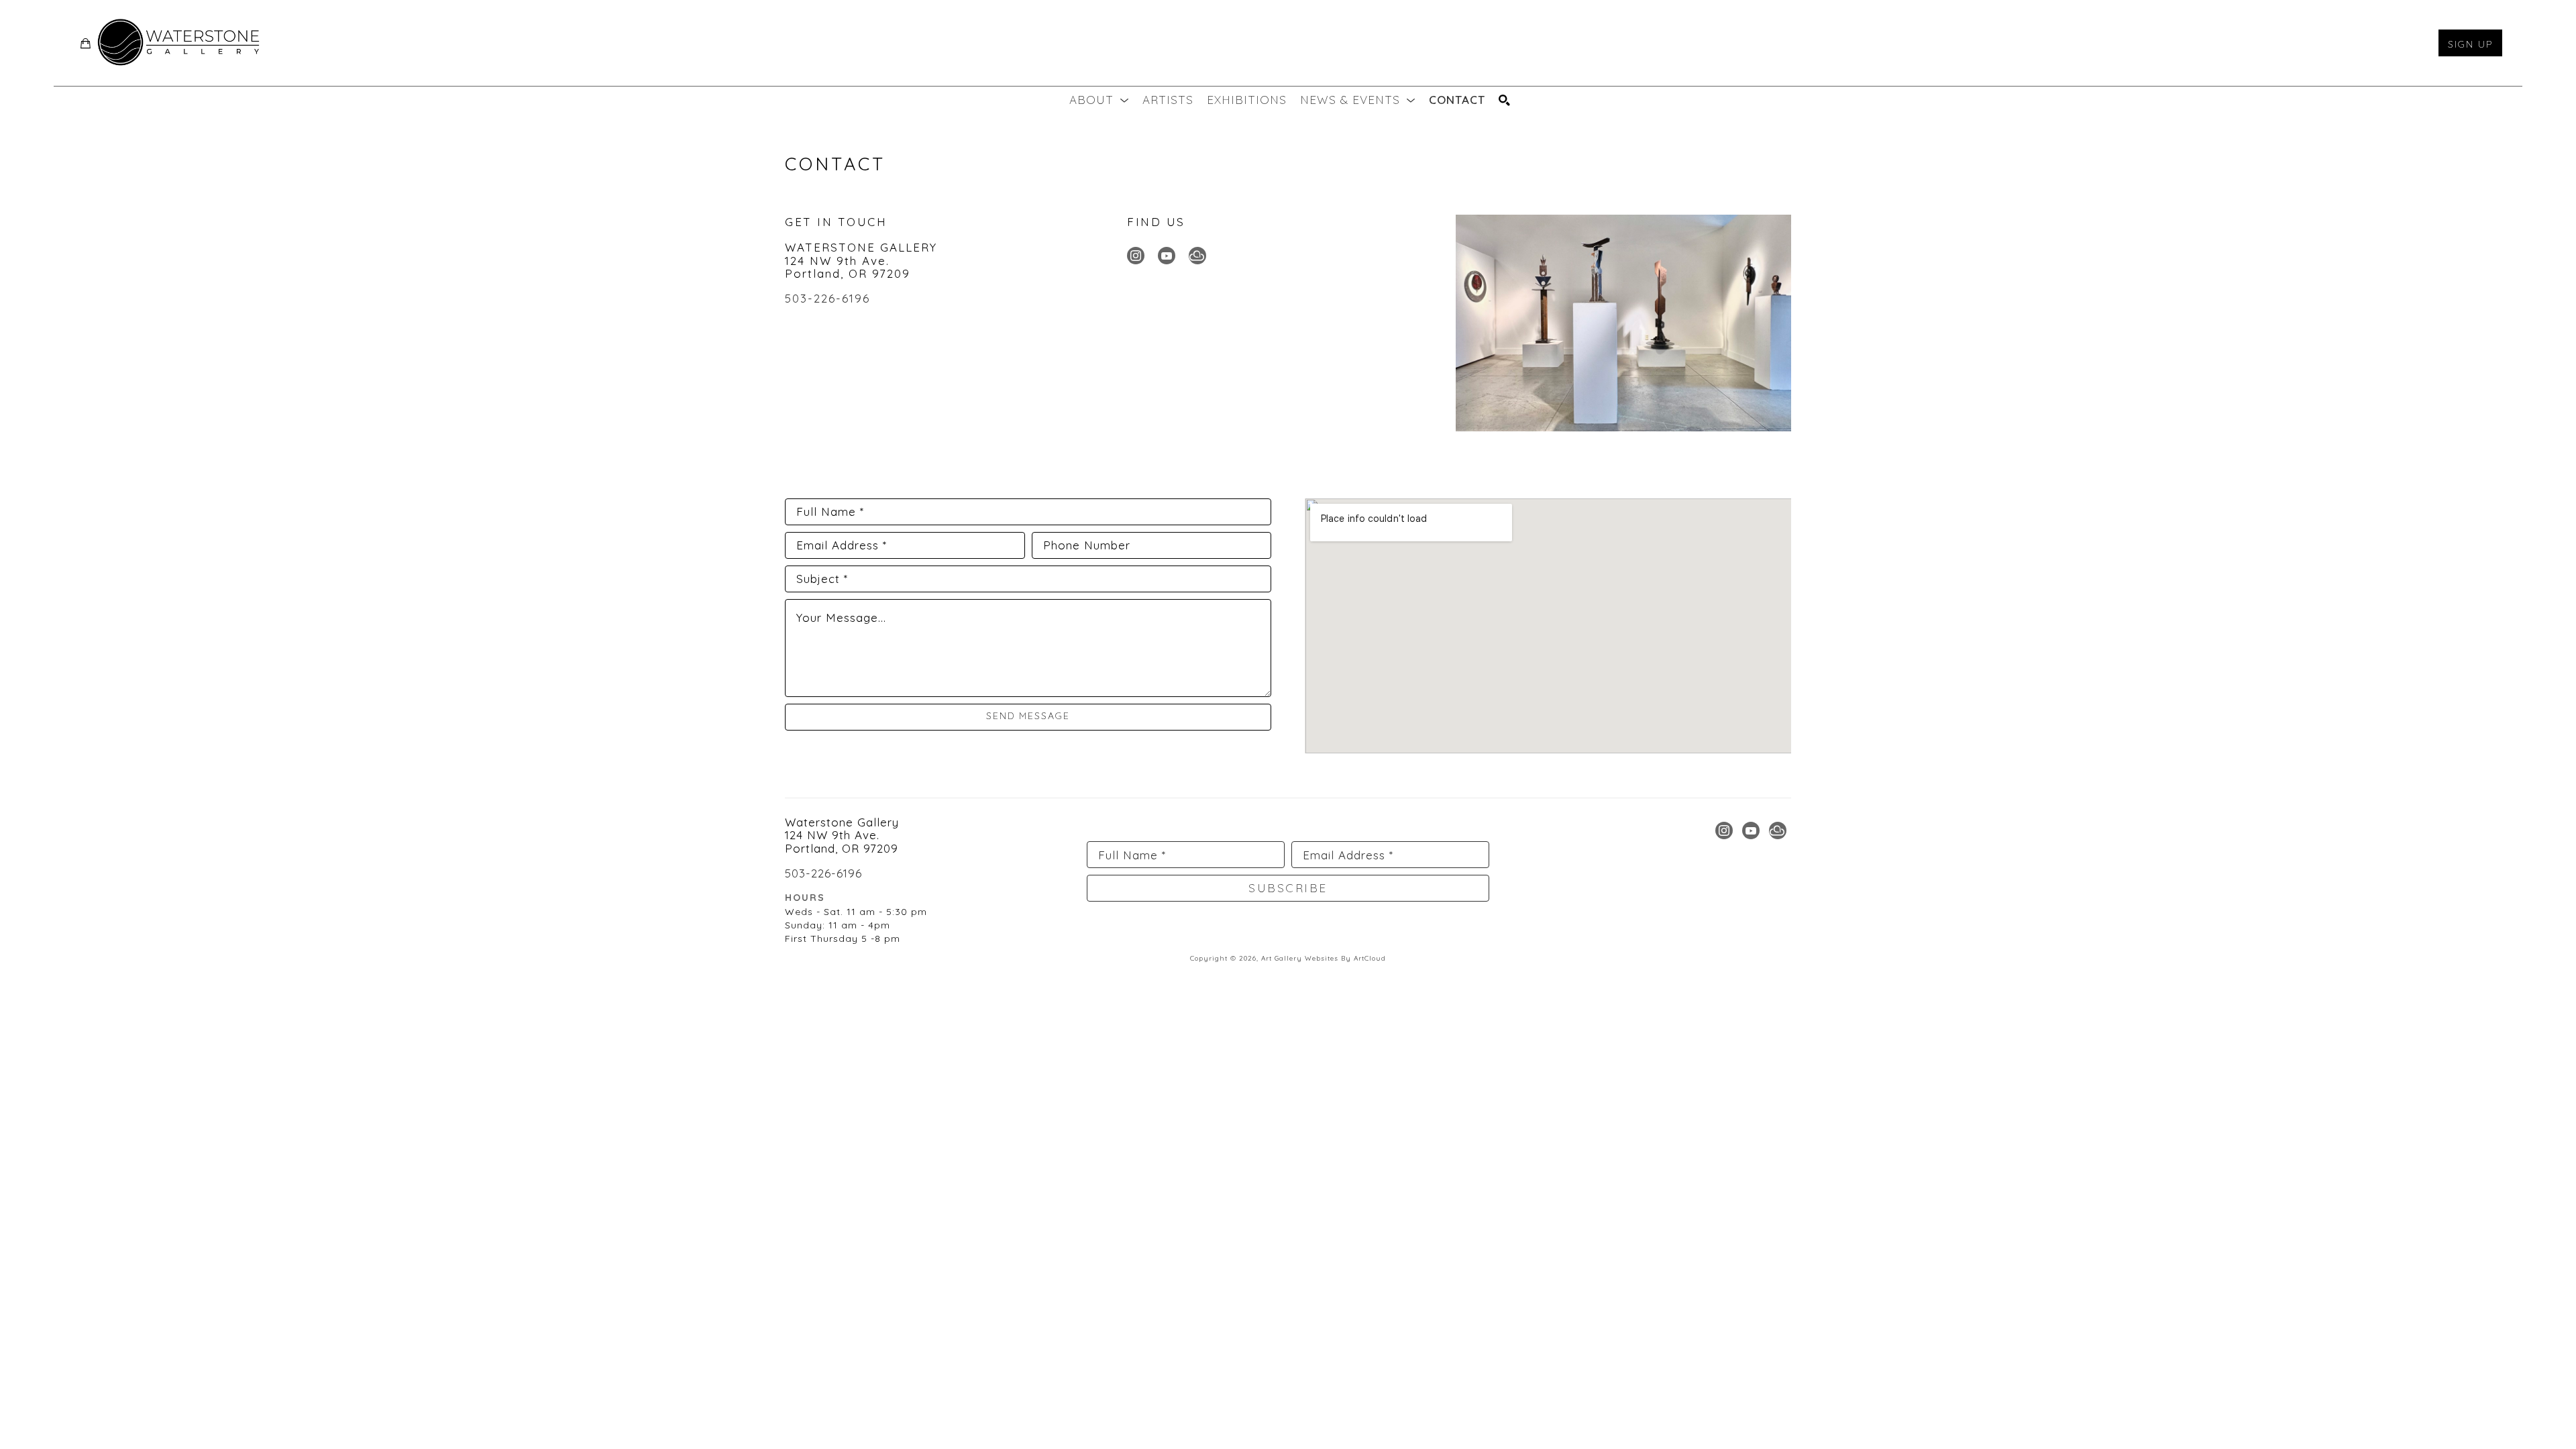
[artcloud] (1197, 256)
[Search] (1505, 100)
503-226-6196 (827, 298)
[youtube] (1167, 256)
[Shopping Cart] (86, 43)
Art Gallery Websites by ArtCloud (1324, 958)
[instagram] (1136, 256)
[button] (1099, 100)
